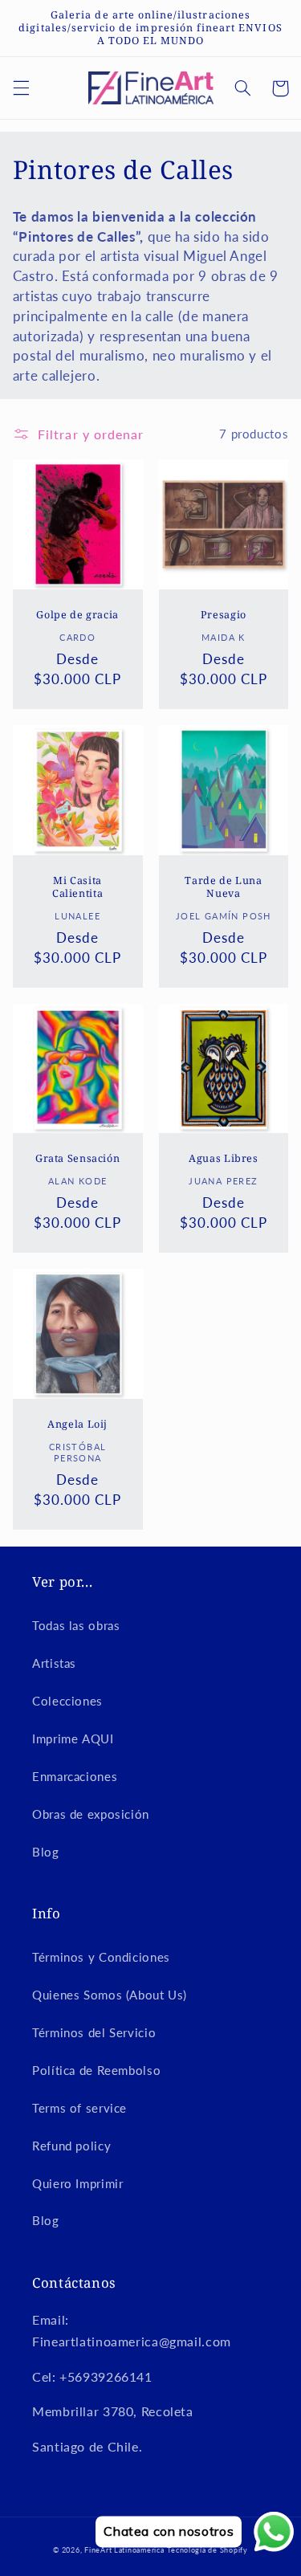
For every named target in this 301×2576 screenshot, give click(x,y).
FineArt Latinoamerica (124, 2550)
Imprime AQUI (73, 1738)
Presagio (224, 615)
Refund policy (71, 2146)
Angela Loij (77, 1425)
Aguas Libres (224, 1159)
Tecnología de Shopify (207, 2550)
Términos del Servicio (94, 2032)
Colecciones (67, 1701)
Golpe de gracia (77, 615)
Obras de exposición (91, 1814)
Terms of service (79, 2108)
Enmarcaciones (75, 1776)
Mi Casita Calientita (77, 887)
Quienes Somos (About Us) (110, 1995)
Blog (46, 1852)
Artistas (54, 1663)
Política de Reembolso (96, 2070)
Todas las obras (76, 1625)
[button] (21, 88)
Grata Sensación (77, 1159)
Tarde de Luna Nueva (223, 887)
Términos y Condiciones (101, 1957)
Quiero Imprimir (77, 2183)
